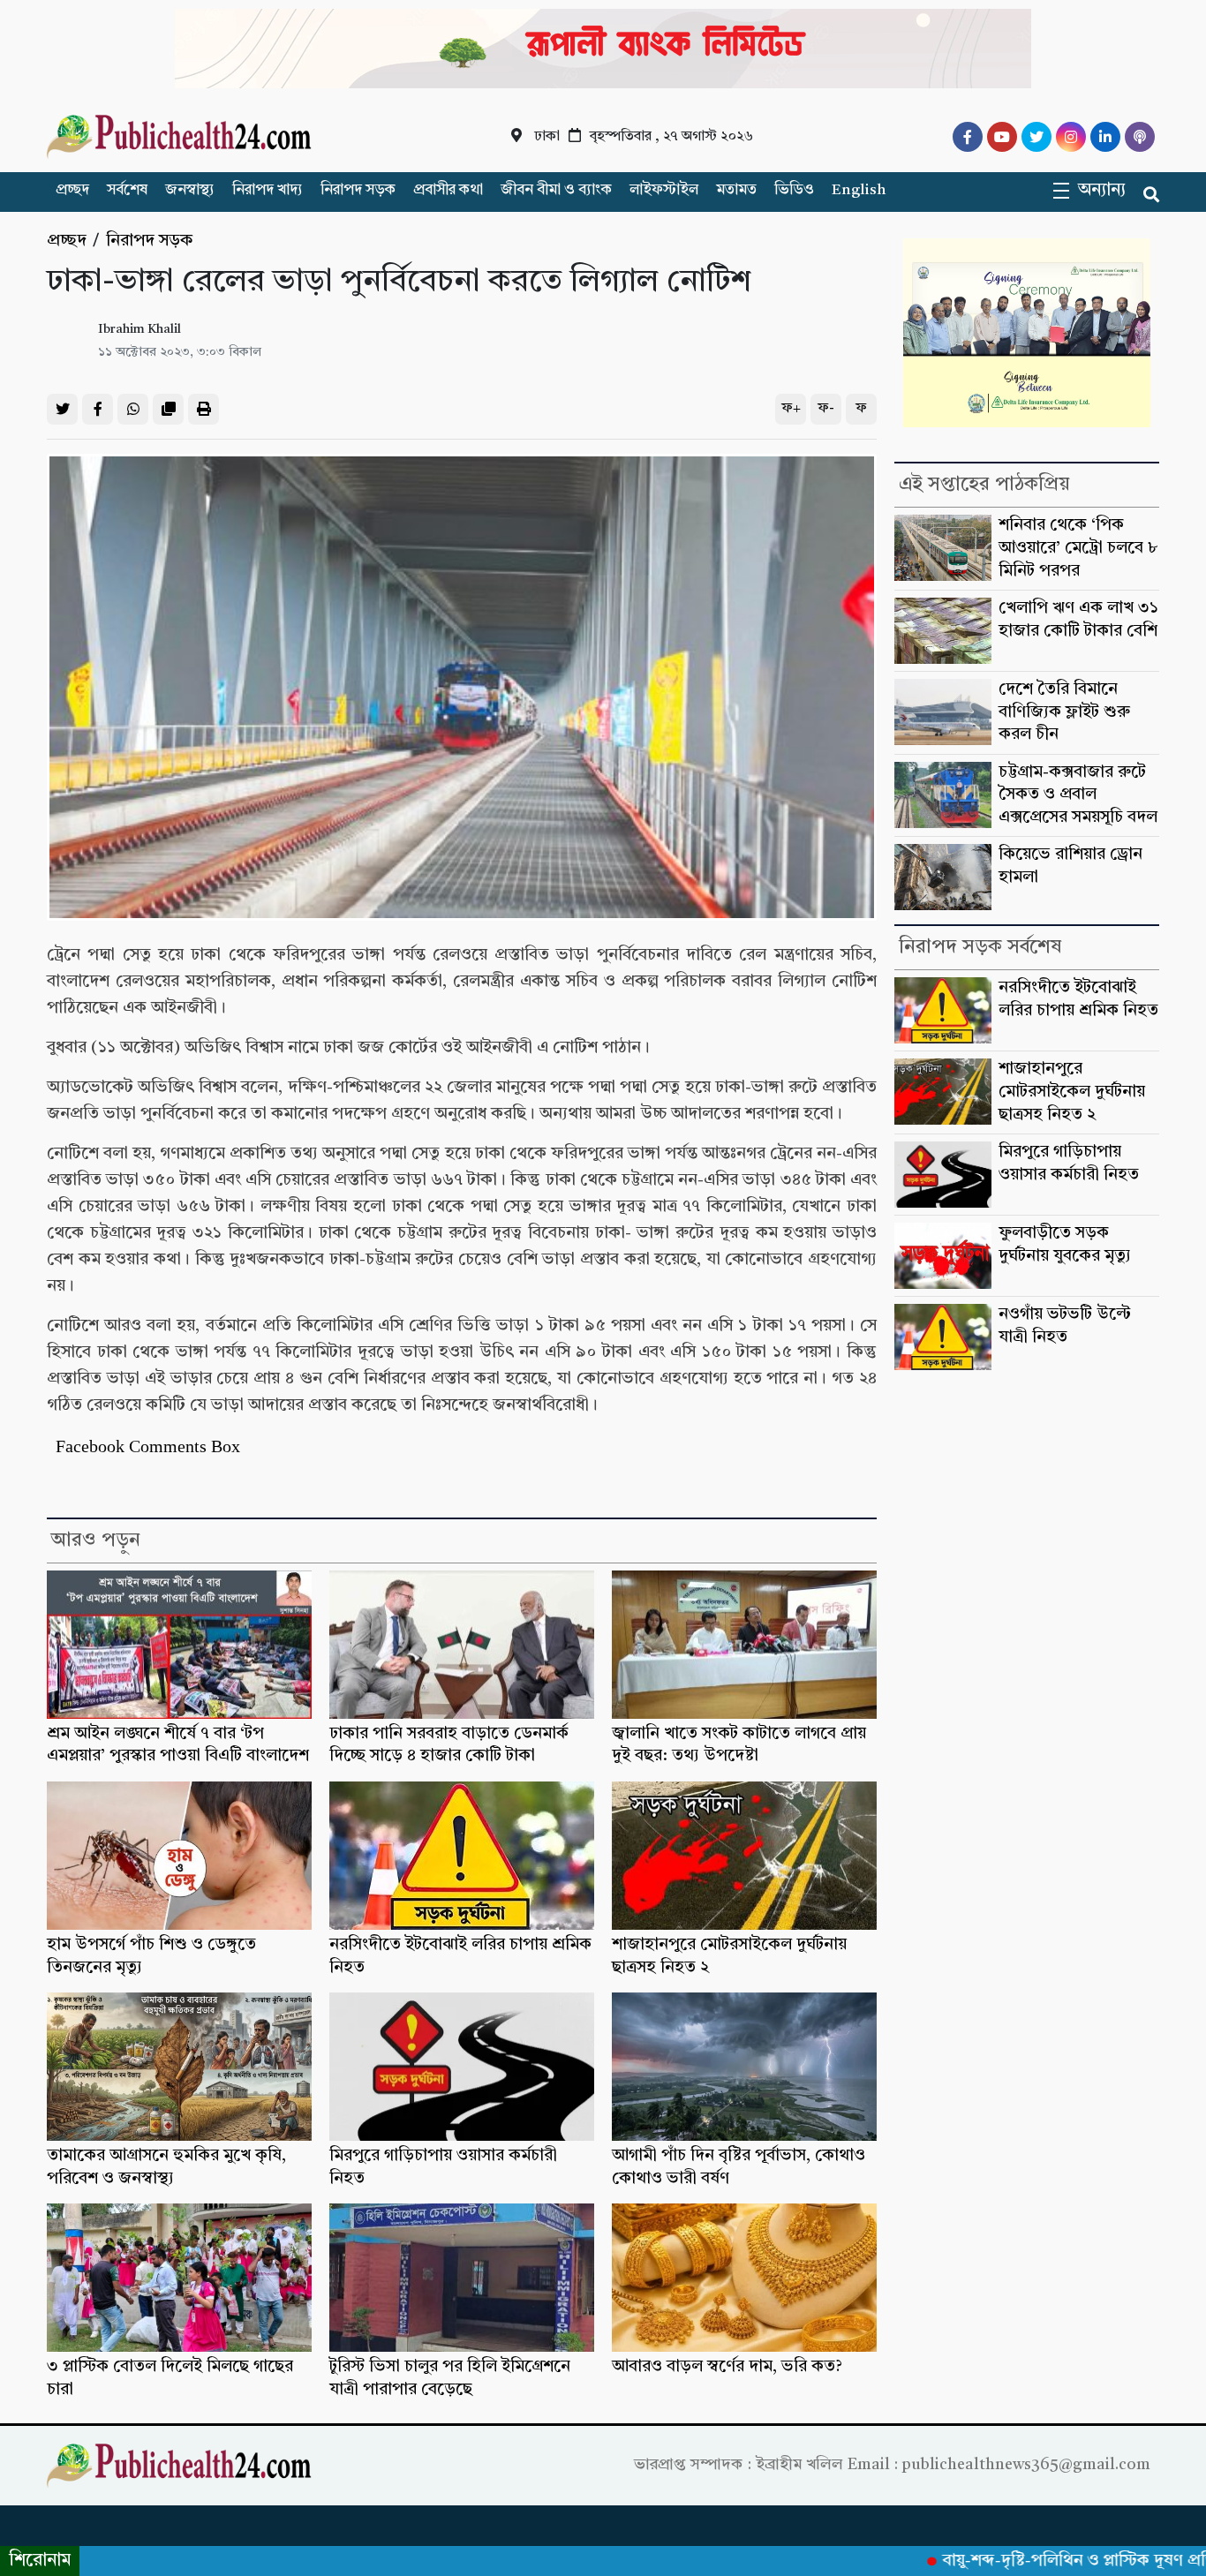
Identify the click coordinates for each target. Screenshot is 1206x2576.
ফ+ (791, 409)
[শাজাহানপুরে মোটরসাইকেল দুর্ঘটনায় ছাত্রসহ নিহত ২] (744, 1856)
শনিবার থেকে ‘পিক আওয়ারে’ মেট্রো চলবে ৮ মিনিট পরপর (1078, 548)
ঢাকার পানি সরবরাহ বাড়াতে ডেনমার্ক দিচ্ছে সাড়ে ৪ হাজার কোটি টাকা (449, 1746)
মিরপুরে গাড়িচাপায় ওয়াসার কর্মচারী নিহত (443, 2168)
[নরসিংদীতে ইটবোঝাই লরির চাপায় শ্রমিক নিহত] (462, 1856)
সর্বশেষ (127, 190)
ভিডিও (794, 190)
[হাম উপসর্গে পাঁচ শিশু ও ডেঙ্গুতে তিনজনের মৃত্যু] (179, 1856)
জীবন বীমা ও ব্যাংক (556, 190)
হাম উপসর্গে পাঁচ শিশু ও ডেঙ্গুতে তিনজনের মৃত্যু (151, 1957)
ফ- (826, 409)
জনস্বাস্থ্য (190, 190)
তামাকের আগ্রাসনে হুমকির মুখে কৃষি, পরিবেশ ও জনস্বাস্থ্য (166, 2168)
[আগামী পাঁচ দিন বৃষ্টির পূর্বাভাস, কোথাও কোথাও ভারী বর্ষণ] (744, 2067)
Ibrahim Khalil (139, 330)
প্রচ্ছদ (72, 190)
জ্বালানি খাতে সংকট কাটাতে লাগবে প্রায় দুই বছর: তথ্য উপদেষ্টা (739, 1746)
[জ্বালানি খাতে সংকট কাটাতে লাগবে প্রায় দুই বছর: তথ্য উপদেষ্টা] (744, 1645)
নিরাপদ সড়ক (358, 190)
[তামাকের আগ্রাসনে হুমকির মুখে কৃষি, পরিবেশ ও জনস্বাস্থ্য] (179, 2067)
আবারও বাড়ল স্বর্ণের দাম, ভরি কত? (727, 2367)
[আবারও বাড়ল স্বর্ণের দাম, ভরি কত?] (744, 2278)
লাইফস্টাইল (664, 190)
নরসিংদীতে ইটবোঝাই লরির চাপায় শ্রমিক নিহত (460, 1957)
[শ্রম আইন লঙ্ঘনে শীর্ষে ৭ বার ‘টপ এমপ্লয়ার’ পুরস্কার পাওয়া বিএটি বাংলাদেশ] (179, 1645)
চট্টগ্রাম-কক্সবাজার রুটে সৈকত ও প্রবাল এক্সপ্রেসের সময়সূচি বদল (1078, 795)
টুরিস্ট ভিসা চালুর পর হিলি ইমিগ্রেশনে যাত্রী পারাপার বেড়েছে (450, 2379)
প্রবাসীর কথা (448, 190)
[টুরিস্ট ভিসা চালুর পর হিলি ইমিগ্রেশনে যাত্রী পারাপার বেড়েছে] (462, 2278)
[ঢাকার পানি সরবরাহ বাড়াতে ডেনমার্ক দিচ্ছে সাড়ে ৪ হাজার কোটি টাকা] (462, 1645)
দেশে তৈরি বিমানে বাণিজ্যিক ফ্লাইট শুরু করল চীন (1064, 712)
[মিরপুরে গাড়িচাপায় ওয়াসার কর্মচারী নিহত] (462, 2067)
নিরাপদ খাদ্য (268, 190)
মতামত (736, 190)
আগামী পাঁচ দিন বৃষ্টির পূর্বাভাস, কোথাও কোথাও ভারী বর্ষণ (739, 2168)
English (859, 190)
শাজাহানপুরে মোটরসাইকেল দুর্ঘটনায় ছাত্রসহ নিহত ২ (729, 1957)
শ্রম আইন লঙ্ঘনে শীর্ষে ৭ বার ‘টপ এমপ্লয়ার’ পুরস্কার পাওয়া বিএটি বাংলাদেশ (178, 1746)
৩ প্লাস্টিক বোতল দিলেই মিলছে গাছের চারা (170, 2379)
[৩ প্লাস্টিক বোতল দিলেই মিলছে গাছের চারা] (179, 2278)
